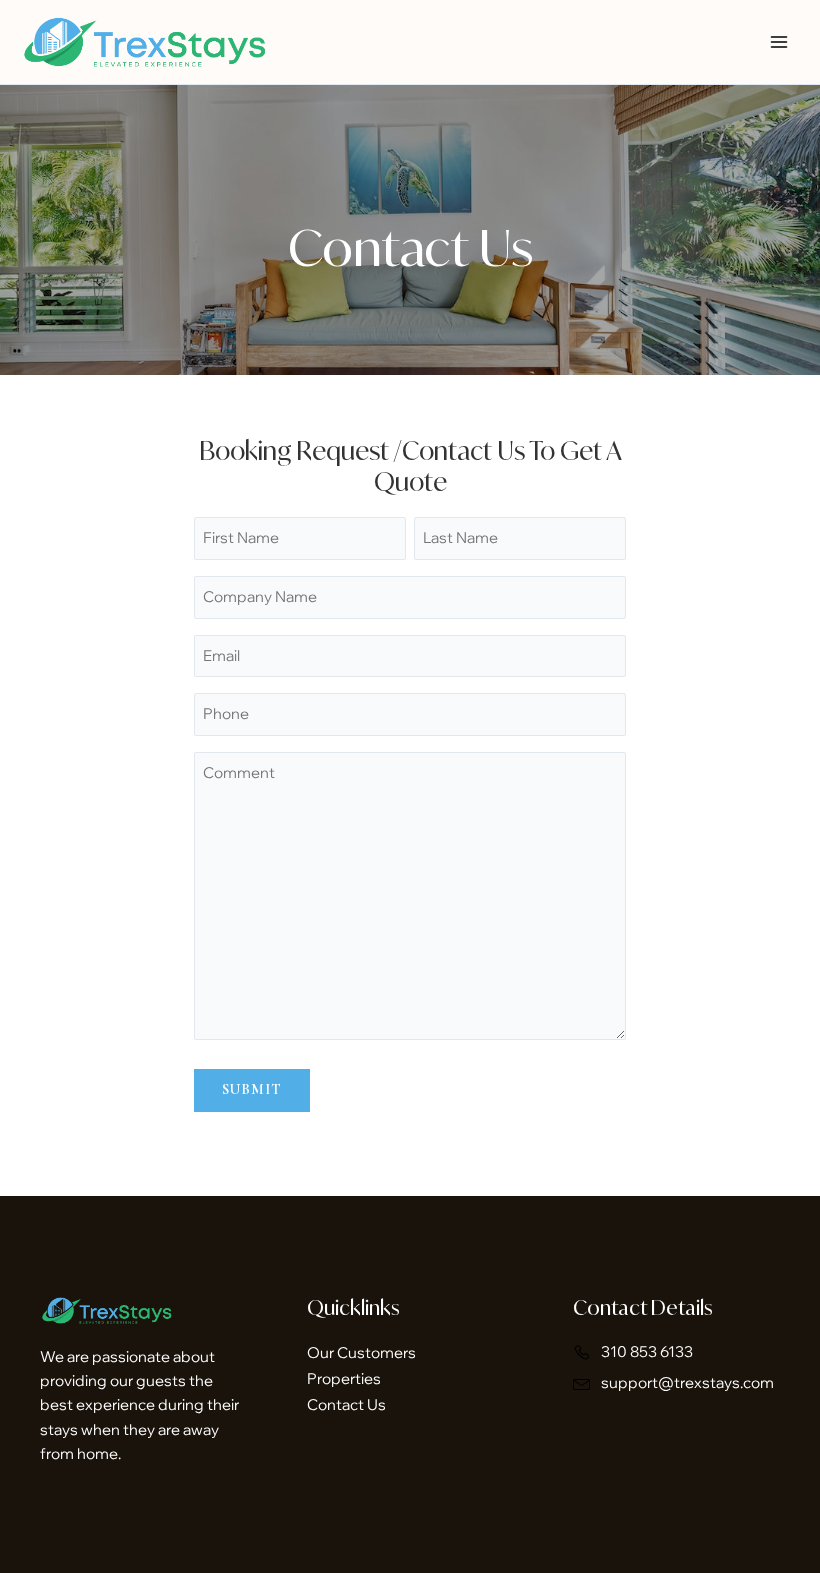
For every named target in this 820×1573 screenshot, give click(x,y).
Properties (344, 1378)
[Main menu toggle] (779, 42)
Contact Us (346, 1404)
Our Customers (361, 1352)
